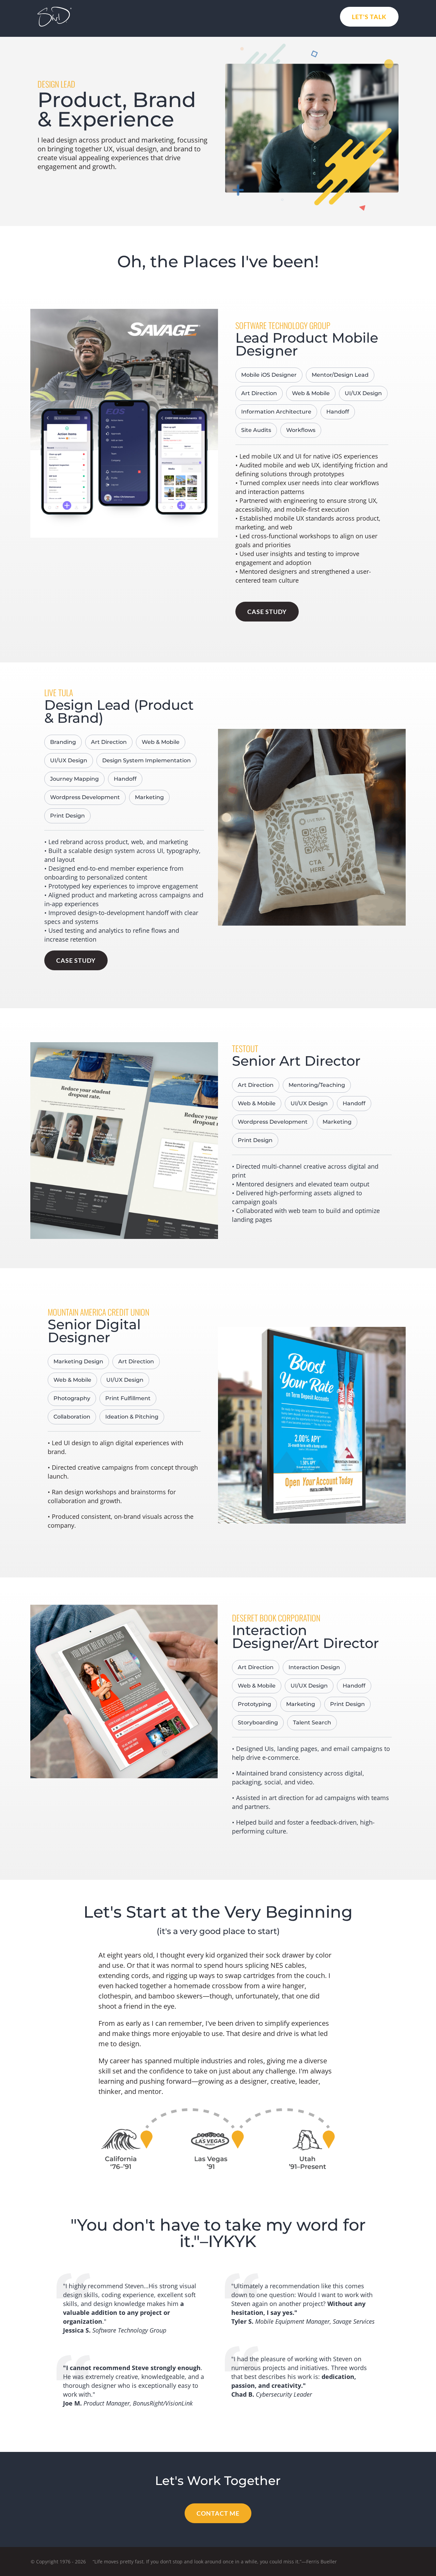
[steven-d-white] (54, 10)
